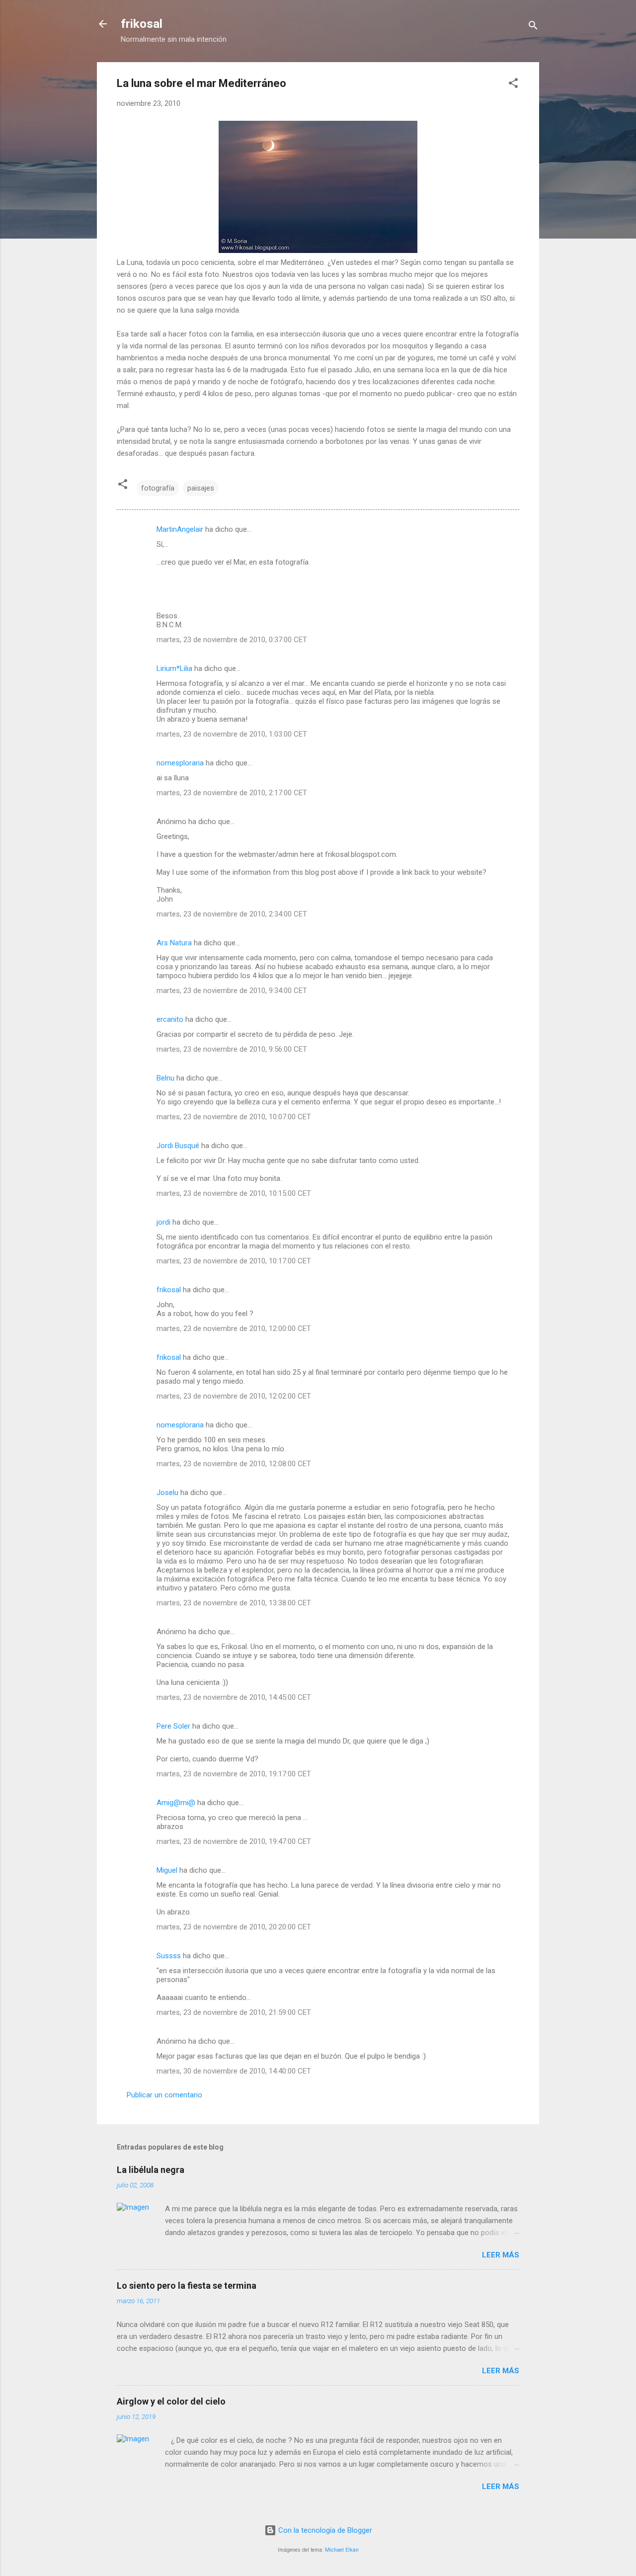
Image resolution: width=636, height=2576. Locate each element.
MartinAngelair (180, 529)
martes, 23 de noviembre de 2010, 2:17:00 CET (232, 793)
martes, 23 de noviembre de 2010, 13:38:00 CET (234, 1603)
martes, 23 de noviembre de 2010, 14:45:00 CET (234, 1697)
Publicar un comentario (164, 2095)
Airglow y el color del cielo (171, 2401)
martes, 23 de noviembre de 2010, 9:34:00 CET (232, 991)
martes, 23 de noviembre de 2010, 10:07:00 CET (234, 1117)
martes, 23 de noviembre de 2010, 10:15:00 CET (234, 1193)
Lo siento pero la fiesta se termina (187, 2285)
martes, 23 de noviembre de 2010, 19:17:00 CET (234, 1774)
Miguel (167, 1870)
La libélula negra (151, 2170)
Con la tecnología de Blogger (324, 2530)
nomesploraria (180, 763)
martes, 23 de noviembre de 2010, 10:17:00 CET (234, 1261)
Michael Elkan (342, 2550)
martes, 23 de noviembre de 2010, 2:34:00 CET (232, 914)
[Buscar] (533, 27)
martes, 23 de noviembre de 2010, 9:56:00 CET (232, 1049)
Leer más (501, 2255)
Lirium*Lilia (174, 668)
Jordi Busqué (178, 1146)
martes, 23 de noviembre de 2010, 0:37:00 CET (232, 640)
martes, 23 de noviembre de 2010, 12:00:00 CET (234, 1329)
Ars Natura (174, 943)
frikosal (142, 24)
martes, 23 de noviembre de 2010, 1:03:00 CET (232, 734)
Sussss (169, 1956)
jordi (163, 1222)
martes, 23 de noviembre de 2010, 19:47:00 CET (234, 1841)
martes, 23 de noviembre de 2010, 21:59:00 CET (234, 2012)
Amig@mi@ (176, 1803)
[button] (513, 85)
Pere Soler (173, 1726)
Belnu (165, 1078)
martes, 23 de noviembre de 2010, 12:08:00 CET (234, 1464)
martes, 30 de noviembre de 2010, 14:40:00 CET (234, 2071)
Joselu (167, 1493)
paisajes (201, 488)
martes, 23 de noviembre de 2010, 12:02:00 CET (234, 1396)
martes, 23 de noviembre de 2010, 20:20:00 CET (234, 1927)
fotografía (158, 488)
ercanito (170, 1019)
